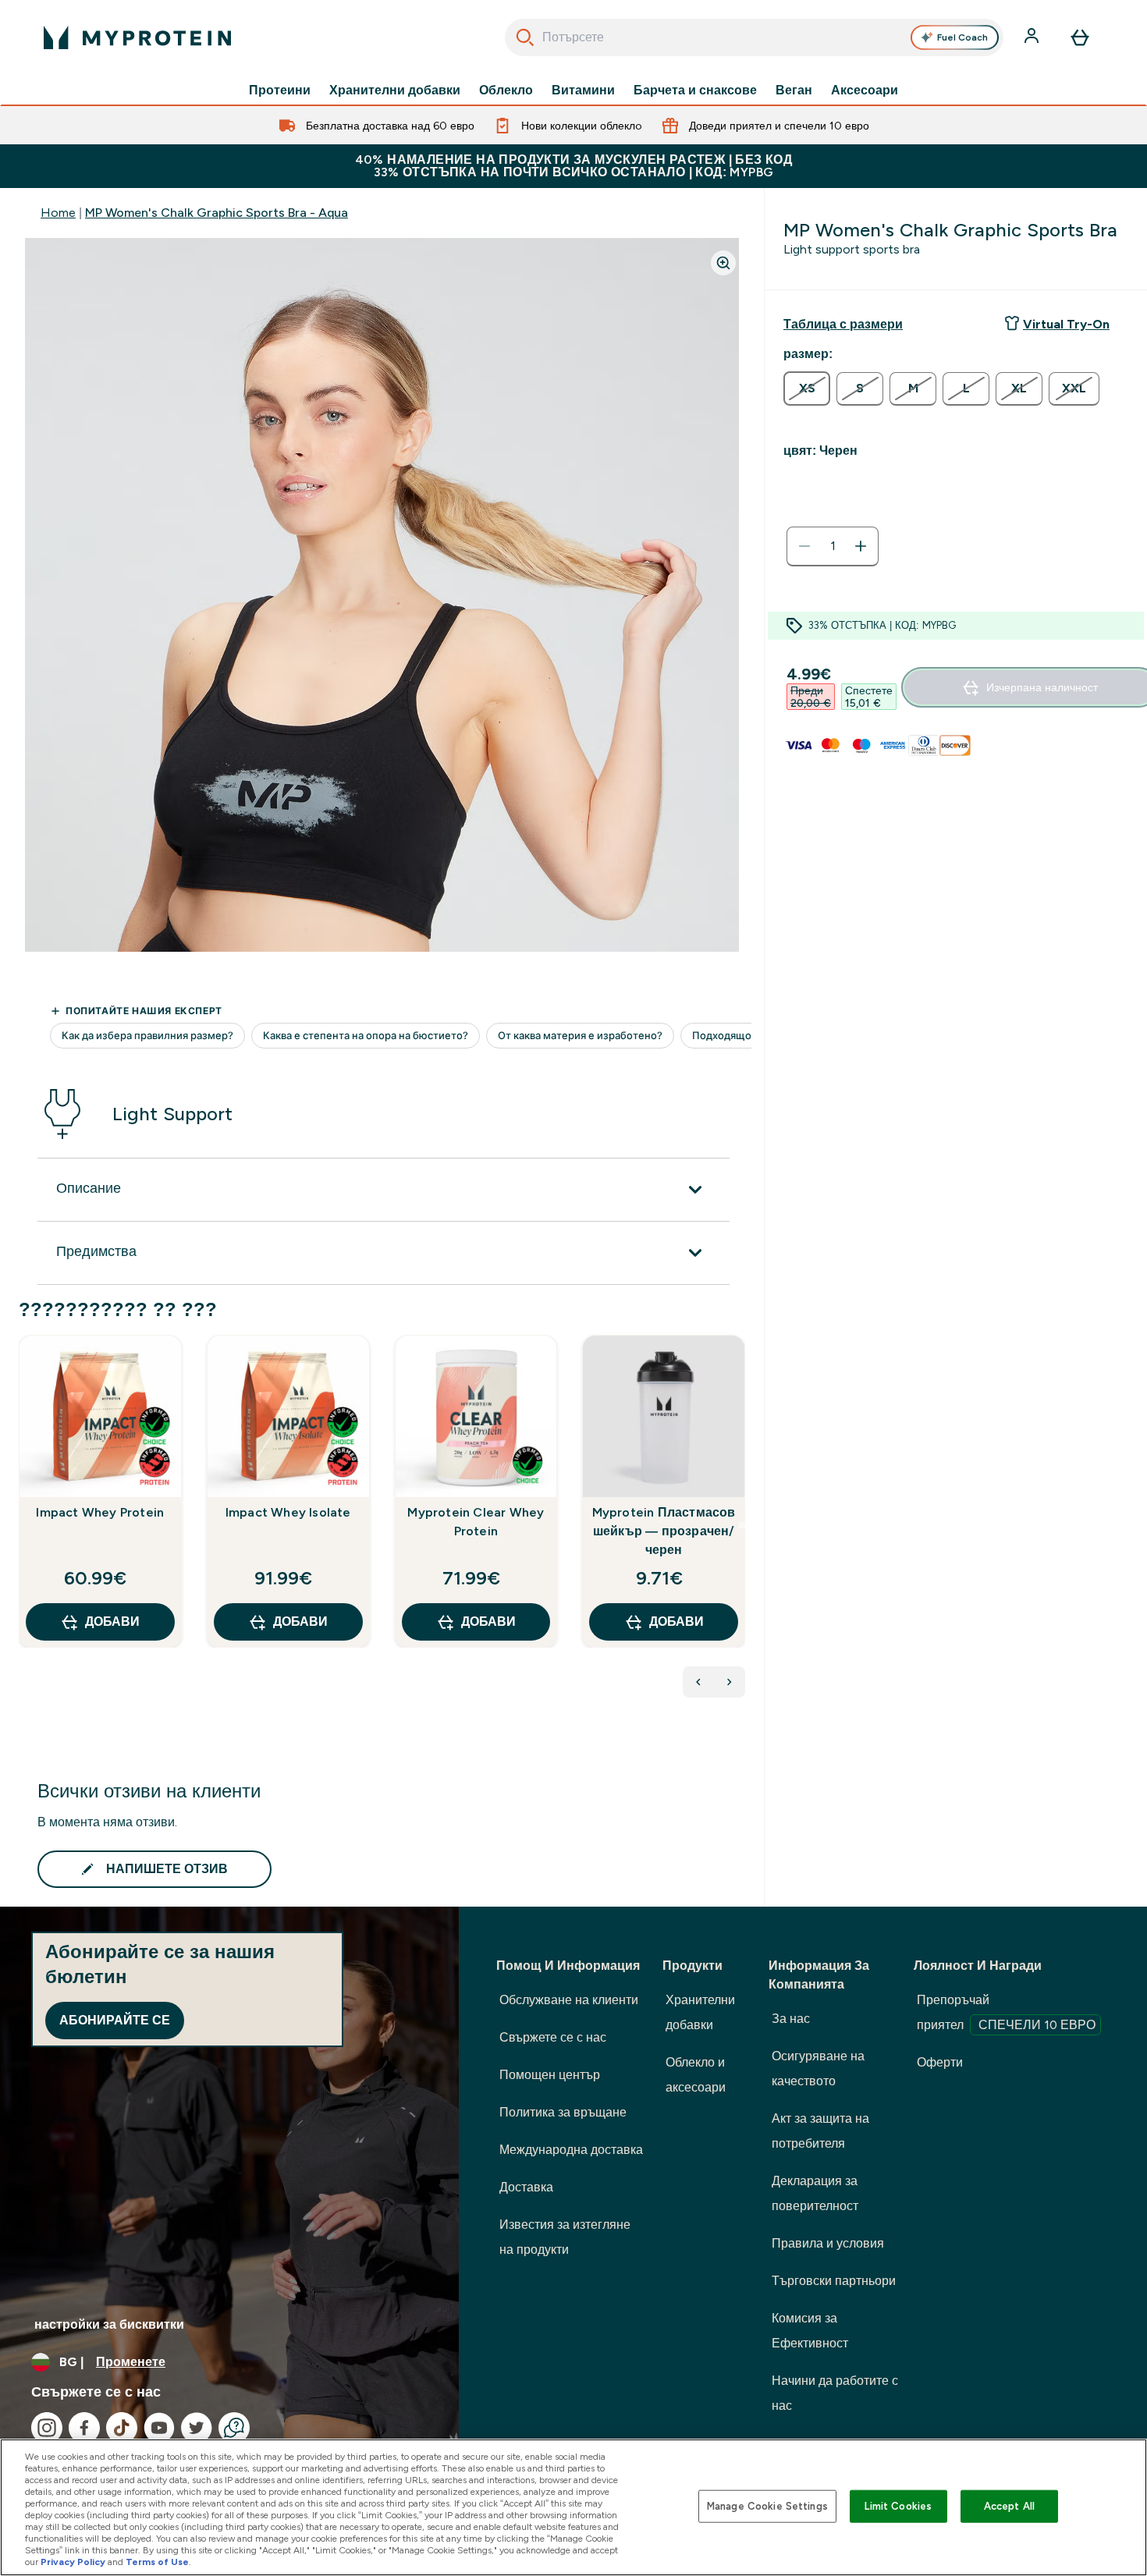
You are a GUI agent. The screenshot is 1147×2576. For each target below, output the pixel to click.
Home (58, 213)
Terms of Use (157, 2562)
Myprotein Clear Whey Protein (476, 1522)
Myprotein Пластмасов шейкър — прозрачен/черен (664, 1531)
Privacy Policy (73, 2562)
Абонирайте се (115, 2020)
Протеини (280, 90)
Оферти (940, 2062)
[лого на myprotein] (137, 37)
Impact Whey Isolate (288, 1512)
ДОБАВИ (112, 1622)
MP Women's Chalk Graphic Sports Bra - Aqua (217, 213)
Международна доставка (571, 2150)
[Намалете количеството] (804, 546)
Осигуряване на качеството (818, 2069)
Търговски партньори (834, 2281)
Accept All (1009, 2506)
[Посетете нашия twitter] (197, 2428)
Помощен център (550, 2075)
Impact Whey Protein (100, 1512)
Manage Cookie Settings (767, 2506)
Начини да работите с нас (835, 2393)
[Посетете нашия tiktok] (122, 2428)
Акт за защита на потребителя (820, 2131)
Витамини (583, 90)
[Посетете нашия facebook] (84, 2428)
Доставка (526, 2187)
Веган (794, 90)
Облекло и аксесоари (696, 2075)
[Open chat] (234, 2428)
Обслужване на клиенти (569, 2000)
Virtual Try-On (1066, 324)
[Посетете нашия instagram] (47, 2428)
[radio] (807, 389)
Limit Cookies (898, 2506)
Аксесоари (865, 90)
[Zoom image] (723, 263)
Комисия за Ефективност (810, 2331)
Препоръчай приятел (1006, 2012)
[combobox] (754, 37)
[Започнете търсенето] (525, 37)
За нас (791, 2019)
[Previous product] (698, 1682)
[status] (833, 546)
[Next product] (730, 1682)
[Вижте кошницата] (1080, 37)
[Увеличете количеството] (861, 546)
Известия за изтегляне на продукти (565, 2237)
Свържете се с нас (553, 2037)
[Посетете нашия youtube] (159, 2428)
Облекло (506, 90)
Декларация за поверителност (815, 2193)
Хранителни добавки (395, 90)
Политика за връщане (563, 2112)
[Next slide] (742, 1525)
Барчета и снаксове (695, 90)
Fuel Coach (962, 37)
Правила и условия (828, 2243)
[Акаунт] (1033, 37)
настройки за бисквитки (109, 2324)
